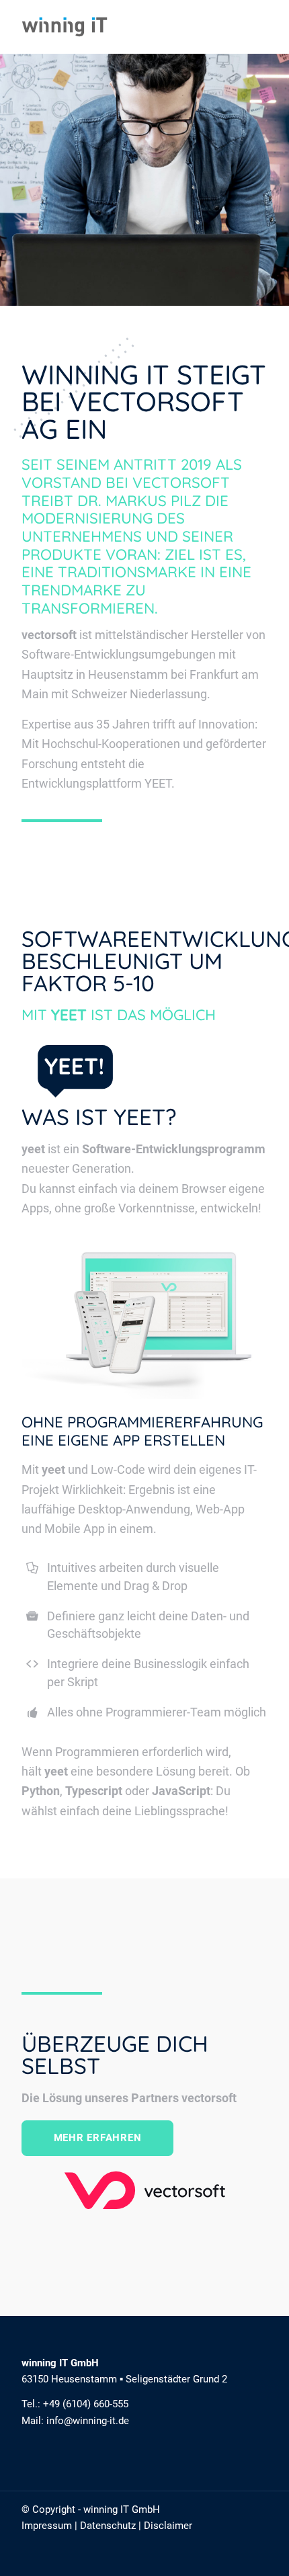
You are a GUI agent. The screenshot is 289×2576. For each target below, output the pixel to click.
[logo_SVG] (120, 27)
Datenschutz (108, 2526)
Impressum (47, 2526)
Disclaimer (168, 2526)
